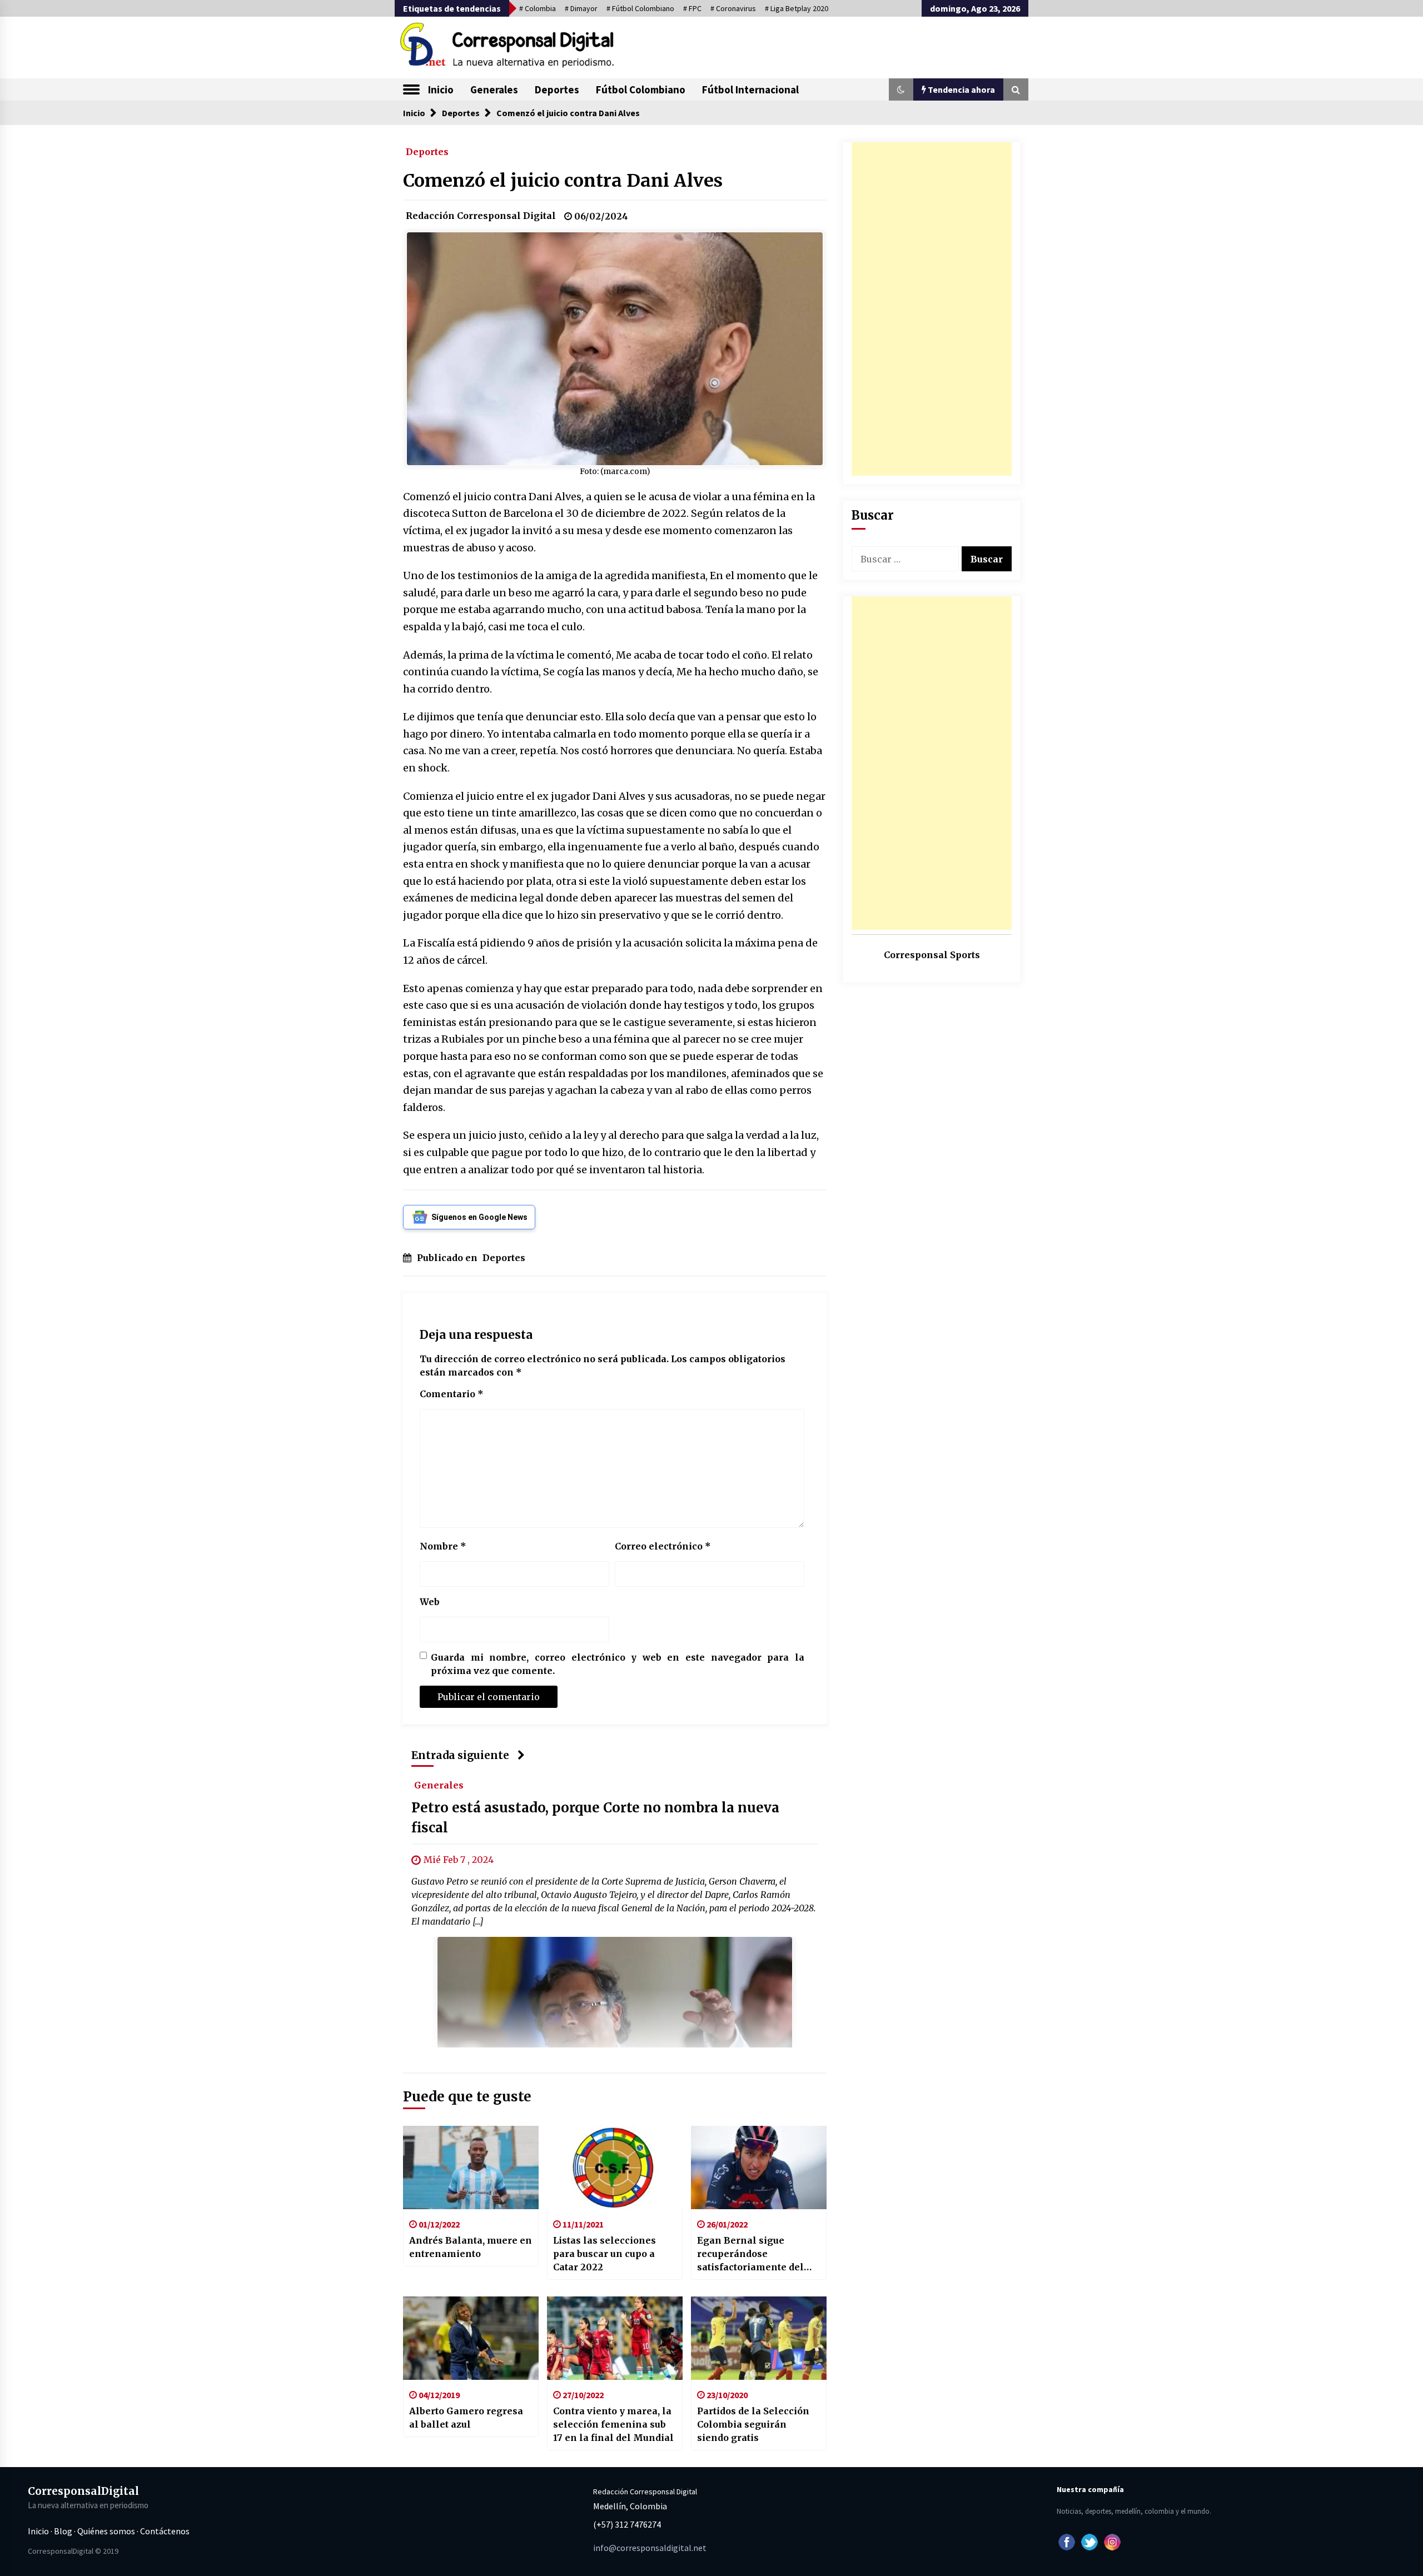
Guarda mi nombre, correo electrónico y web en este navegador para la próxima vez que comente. (618, 1664)
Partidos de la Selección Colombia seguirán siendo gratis (753, 2424)
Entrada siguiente (460, 1755)
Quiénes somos (106, 2531)
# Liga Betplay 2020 (797, 8)
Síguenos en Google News (479, 1217)
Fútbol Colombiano (641, 89)
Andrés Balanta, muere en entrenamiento (471, 2247)
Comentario (452, 1394)
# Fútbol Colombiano (640, 8)
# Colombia (538, 8)
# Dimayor (581, 8)
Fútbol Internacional (750, 89)
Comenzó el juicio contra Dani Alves (563, 181)
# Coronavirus (733, 8)
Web (430, 1602)
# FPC (692, 8)
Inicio (441, 89)
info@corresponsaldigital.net (650, 2548)
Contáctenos (165, 2531)
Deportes (557, 89)
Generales (494, 89)
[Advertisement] (932, 309)
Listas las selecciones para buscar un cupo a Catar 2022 (604, 2254)
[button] (901, 89)
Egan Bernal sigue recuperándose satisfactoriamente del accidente (750, 2254)
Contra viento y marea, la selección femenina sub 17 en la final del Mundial (613, 2424)
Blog (63, 2531)
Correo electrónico (663, 1546)
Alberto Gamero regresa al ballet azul (466, 2418)
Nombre (443, 1546)
